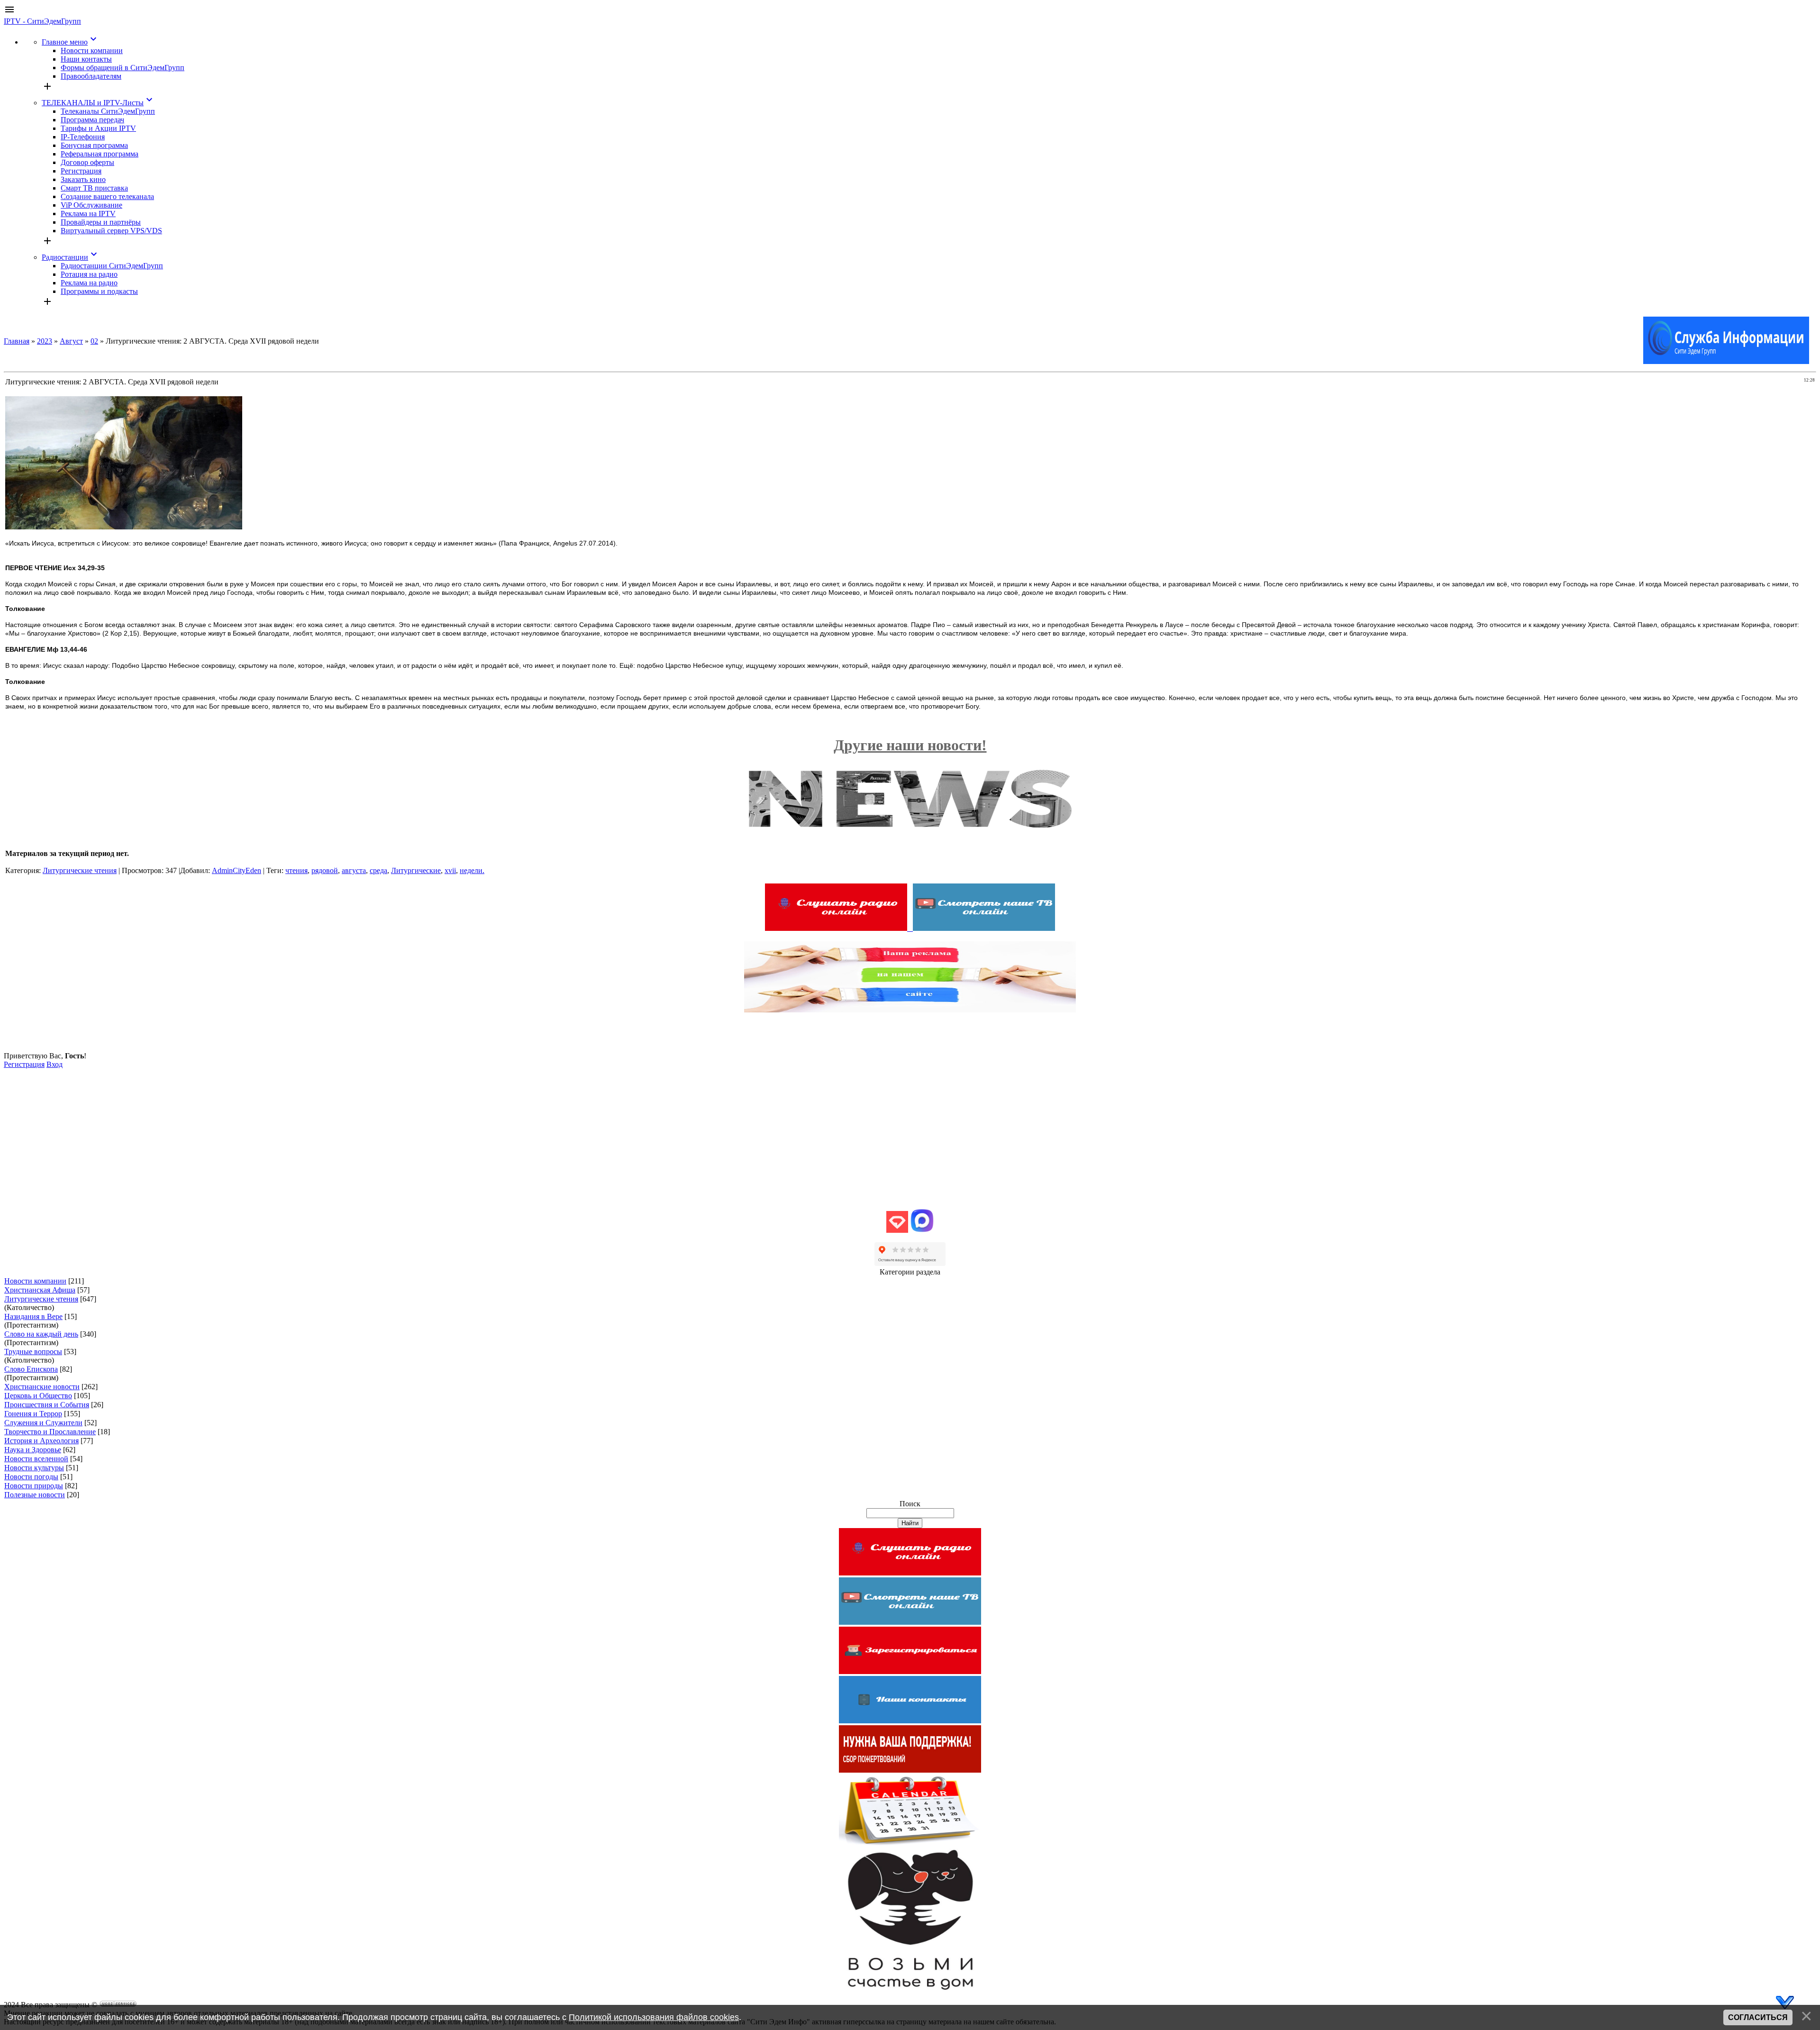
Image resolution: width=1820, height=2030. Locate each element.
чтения (296, 870)
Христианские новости (42, 1387)
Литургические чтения (80, 870)
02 (94, 341)
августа (354, 870)
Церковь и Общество (38, 1396)
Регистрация (24, 1064)
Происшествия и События (47, 1405)
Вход (55, 1064)
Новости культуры (34, 1468)
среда (378, 870)
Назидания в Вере (33, 1316)
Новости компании (35, 1281)
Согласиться (1758, 2017)
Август (71, 341)
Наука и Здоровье (33, 1450)
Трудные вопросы (33, 1352)
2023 (45, 341)
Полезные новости (35, 1495)
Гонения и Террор (33, 1414)
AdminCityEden (237, 870)
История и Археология (41, 1441)
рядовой (325, 870)
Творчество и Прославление (50, 1432)
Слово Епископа (31, 1369)
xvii (450, 870)
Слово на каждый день (41, 1334)
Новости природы (34, 1486)
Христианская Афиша (40, 1290)
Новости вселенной (36, 1459)
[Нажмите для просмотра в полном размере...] (124, 527)
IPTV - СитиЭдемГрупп (42, 21)
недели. (472, 870)
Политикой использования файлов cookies (654, 2017)
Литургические (416, 870)
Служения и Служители (43, 1423)
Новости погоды (31, 1477)
